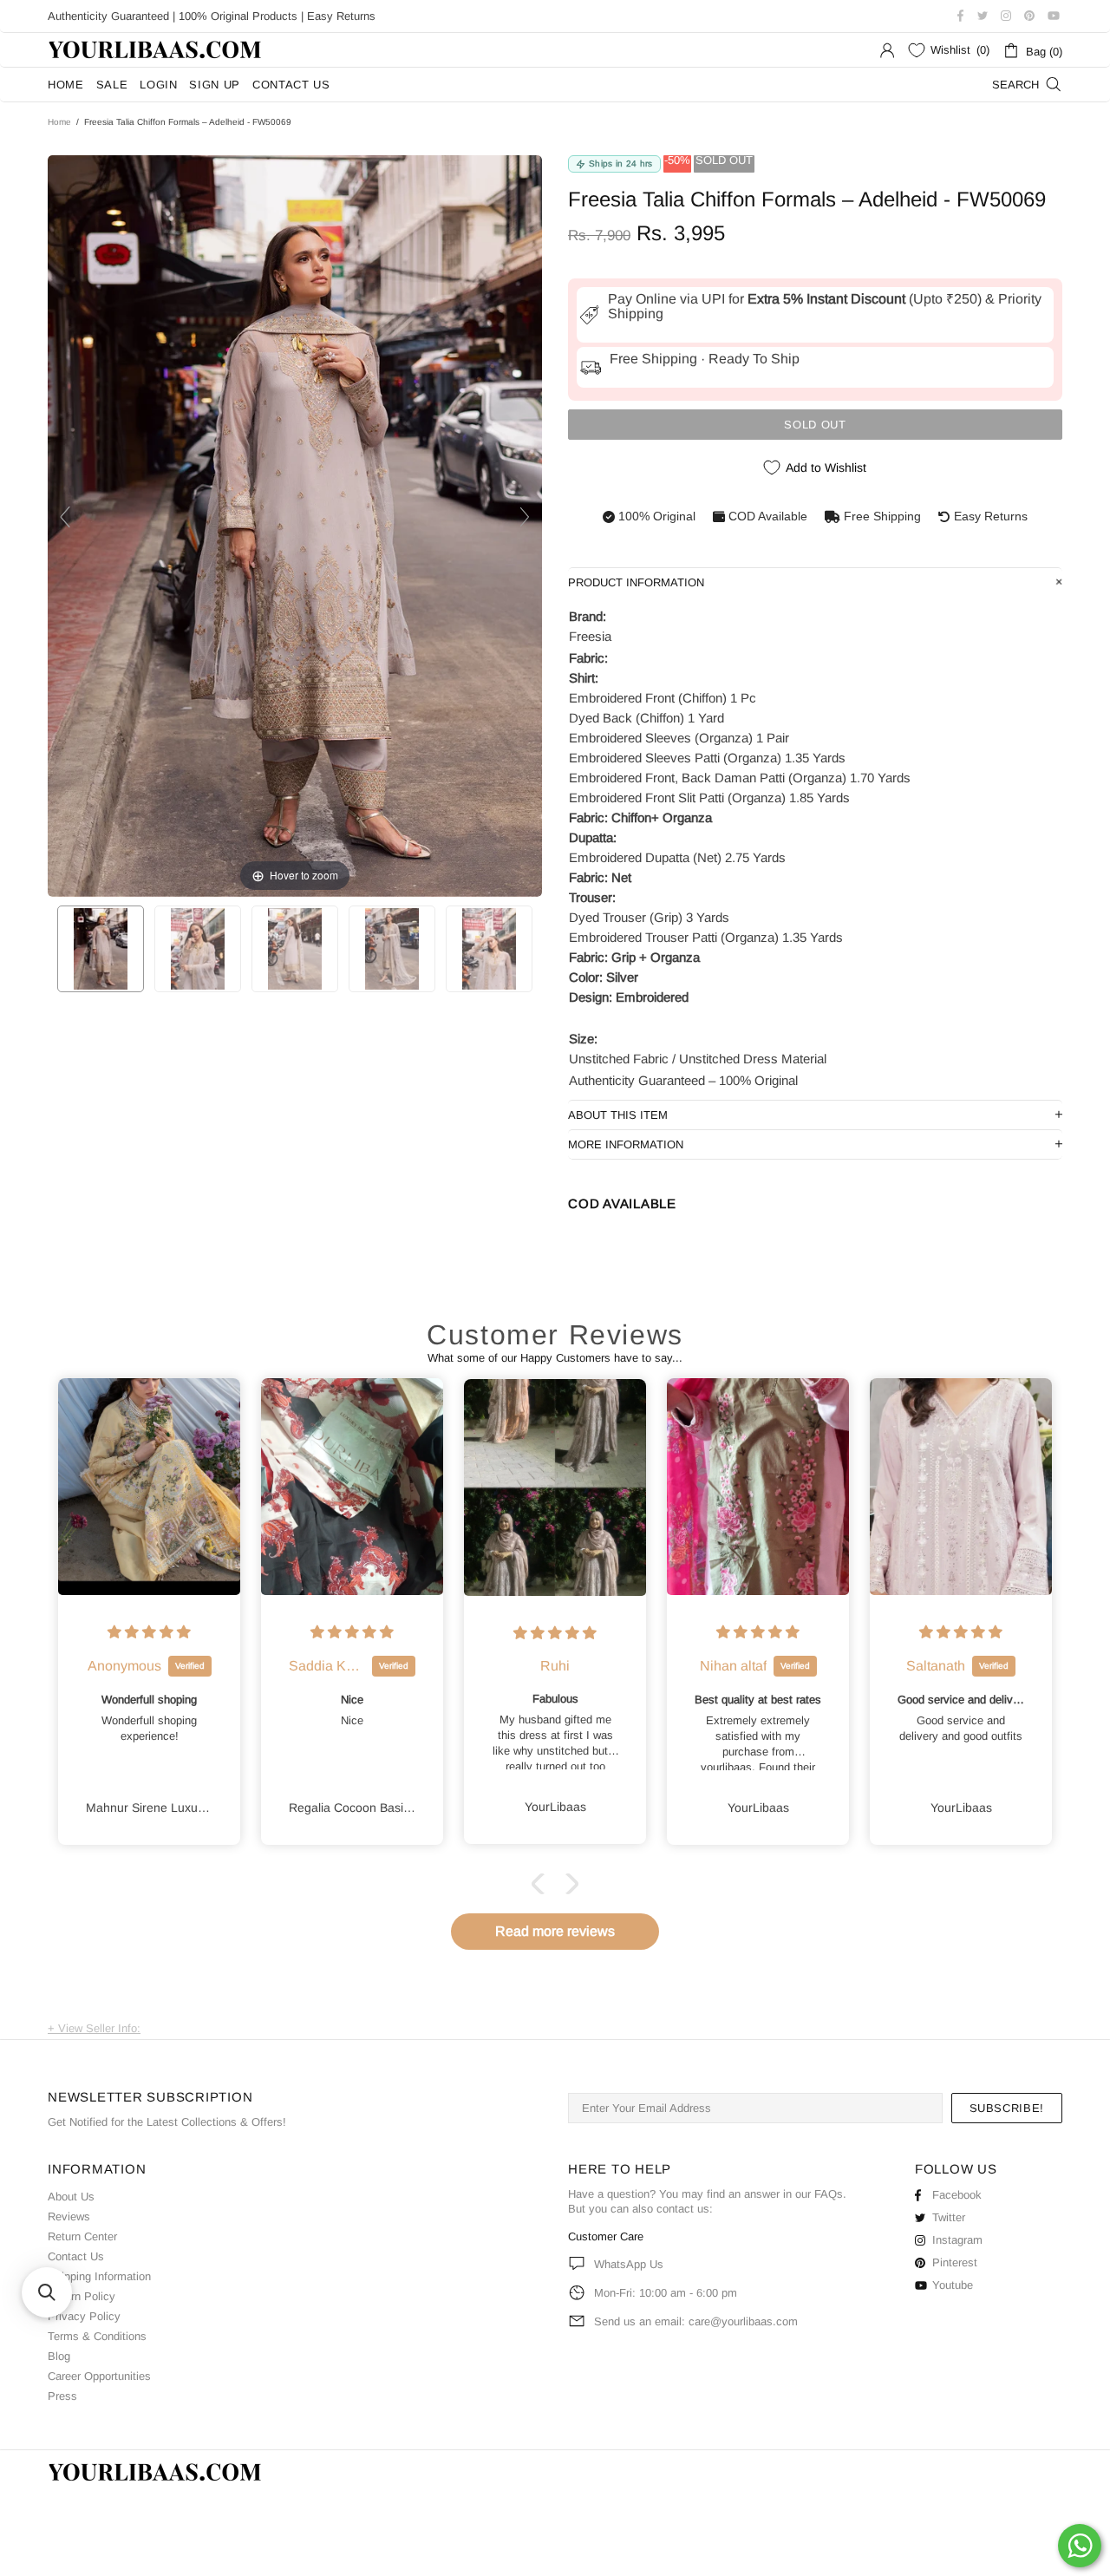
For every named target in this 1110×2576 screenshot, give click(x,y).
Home (59, 122)
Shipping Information (99, 2276)
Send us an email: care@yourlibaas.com (696, 2321)
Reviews (69, 2216)
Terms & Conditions (97, 2336)
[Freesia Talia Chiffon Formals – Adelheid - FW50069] (101, 949)
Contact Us (76, 2256)
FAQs (829, 2194)
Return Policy (82, 2296)
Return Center (82, 2236)
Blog (59, 2356)
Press (62, 2396)
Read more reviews (555, 1931)
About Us (71, 2197)
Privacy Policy (84, 2316)
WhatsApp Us (629, 2264)
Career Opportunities (99, 2376)
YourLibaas (156, 50)
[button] (542, 1884)
